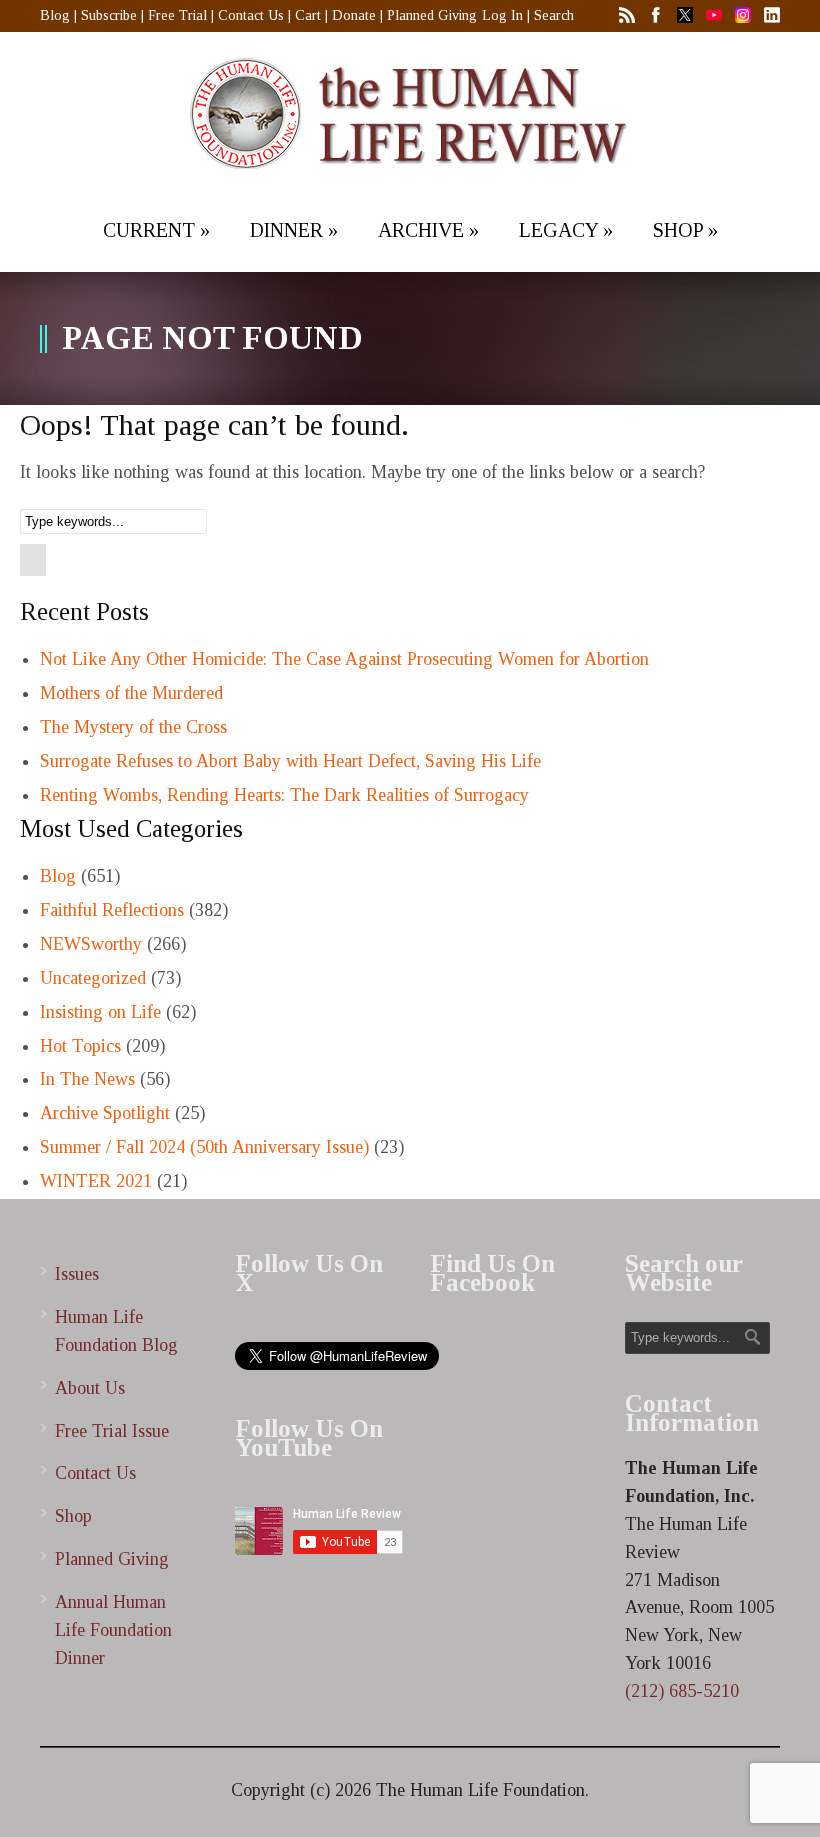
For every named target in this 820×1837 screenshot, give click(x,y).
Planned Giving (432, 15)
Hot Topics (80, 1046)
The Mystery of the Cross (133, 727)
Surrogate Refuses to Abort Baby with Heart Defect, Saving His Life (290, 761)
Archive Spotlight (105, 1113)
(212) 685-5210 (682, 1691)
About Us (90, 1388)
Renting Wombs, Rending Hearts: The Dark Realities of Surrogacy (284, 795)
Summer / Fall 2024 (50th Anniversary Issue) (204, 1147)
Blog (55, 15)
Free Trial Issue (112, 1431)
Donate (354, 15)
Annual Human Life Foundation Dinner (113, 1630)
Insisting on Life (100, 1012)
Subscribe (109, 15)
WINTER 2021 (96, 1181)
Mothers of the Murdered (131, 693)
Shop (73, 1516)
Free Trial (177, 15)
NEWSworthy (91, 944)
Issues (77, 1274)
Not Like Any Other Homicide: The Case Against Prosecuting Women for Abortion (344, 659)
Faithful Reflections (112, 910)
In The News (87, 1079)
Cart (308, 15)
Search (554, 15)
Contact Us (251, 15)
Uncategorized (93, 978)
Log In (502, 15)
